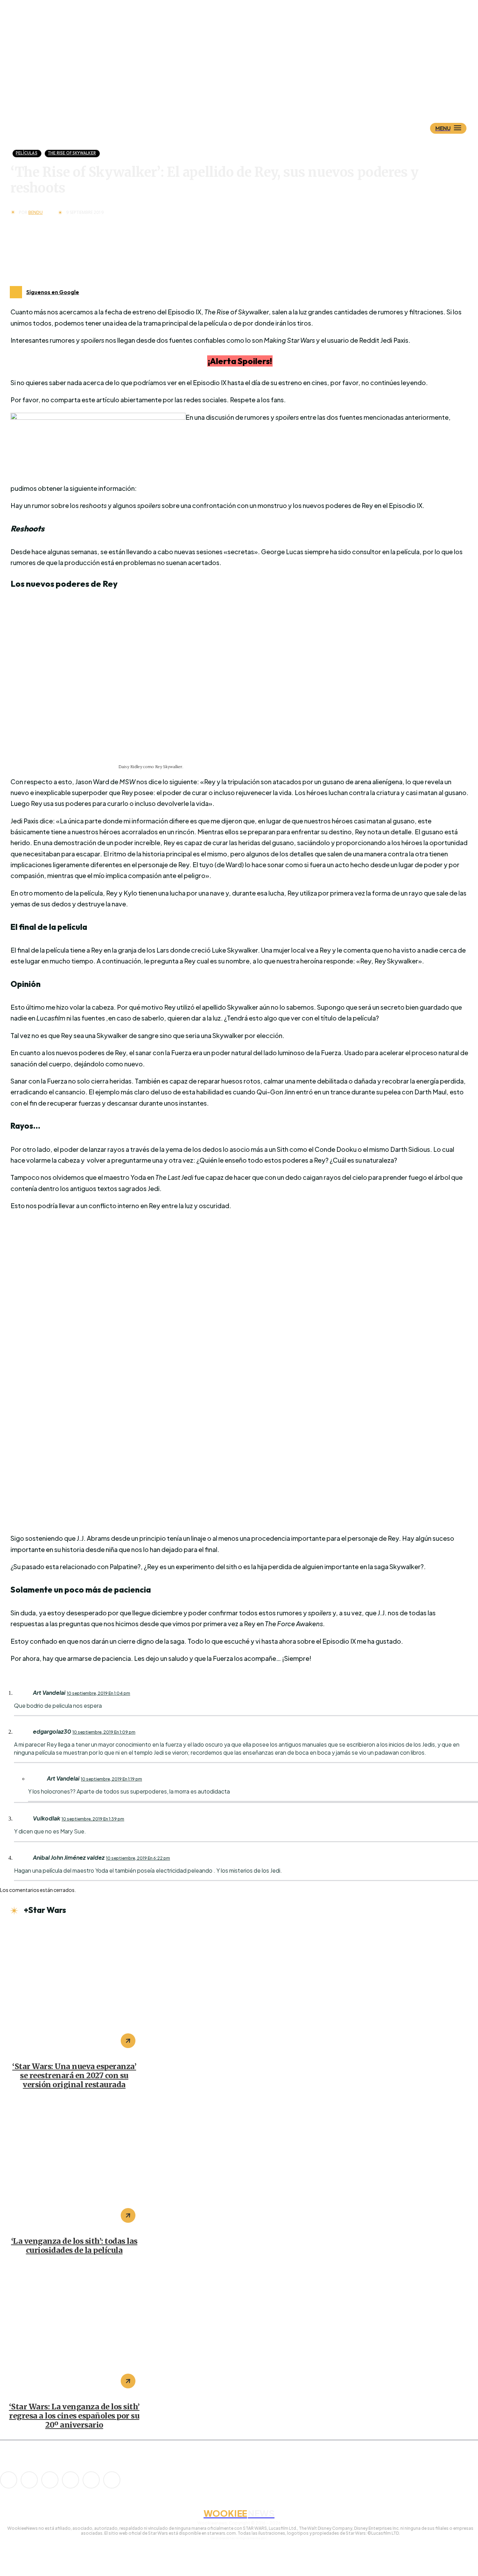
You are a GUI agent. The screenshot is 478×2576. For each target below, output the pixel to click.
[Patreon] (50, 2480)
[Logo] (251, 93)
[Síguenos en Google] (16, 292)
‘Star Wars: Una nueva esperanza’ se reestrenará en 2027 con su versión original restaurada (74, 2076)
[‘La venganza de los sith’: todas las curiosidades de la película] (74, 2164)
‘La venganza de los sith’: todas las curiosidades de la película (74, 2246)
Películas (27, 153)
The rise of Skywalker (72, 153)
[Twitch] (71, 2480)
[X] (91, 2480)
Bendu (36, 213)
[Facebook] (29, 2480)
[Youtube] (112, 2480)
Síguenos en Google (53, 292)
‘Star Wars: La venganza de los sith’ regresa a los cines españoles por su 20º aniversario (74, 2416)
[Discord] (9, 2480)
